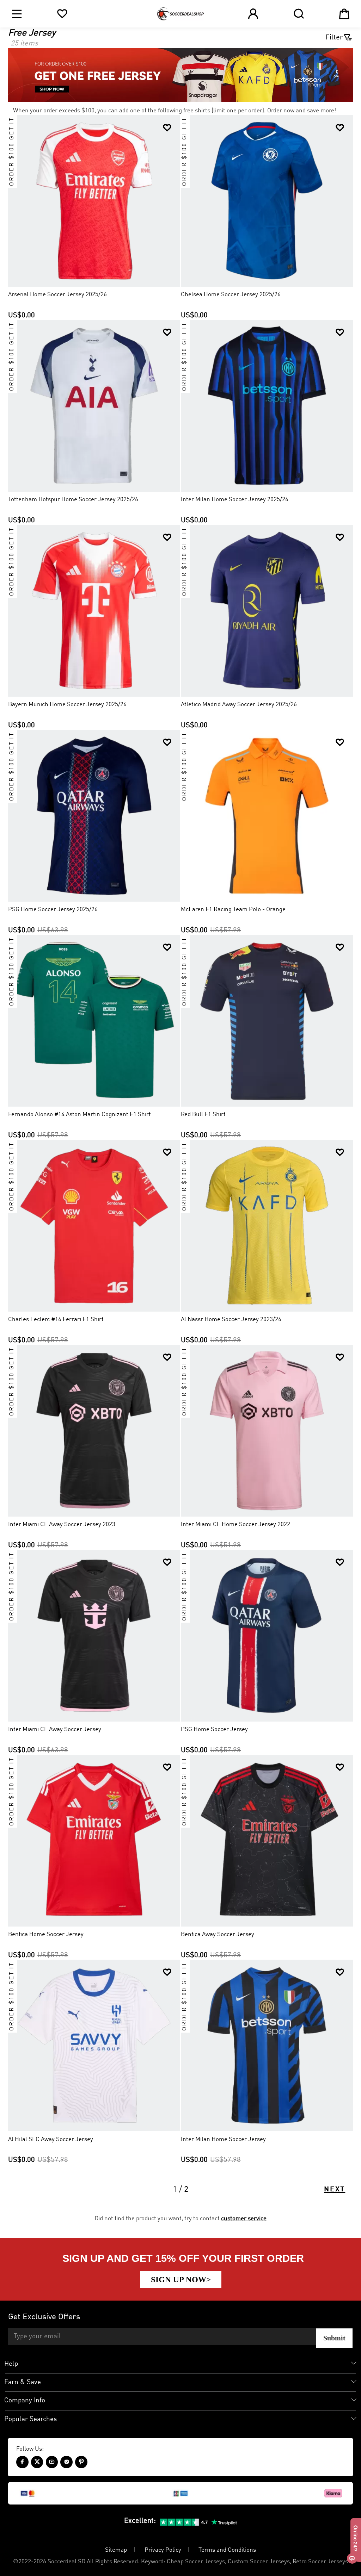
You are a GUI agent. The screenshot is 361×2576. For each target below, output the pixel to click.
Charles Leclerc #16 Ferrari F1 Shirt (56, 1320)
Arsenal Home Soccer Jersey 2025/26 (57, 295)
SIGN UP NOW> (181, 2279)
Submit (334, 2338)
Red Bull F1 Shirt (203, 1115)
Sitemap (116, 2550)
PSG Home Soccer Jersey (214, 1729)
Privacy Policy (163, 2550)
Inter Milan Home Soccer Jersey (223, 2139)
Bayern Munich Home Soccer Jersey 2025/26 (67, 705)
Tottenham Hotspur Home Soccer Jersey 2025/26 (73, 500)
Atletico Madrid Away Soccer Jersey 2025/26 (239, 705)
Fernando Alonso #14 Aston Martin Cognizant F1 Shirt (79, 1115)
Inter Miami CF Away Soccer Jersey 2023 (62, 1525)
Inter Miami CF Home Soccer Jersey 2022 (235, 1525)
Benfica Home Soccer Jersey (46, 1934)
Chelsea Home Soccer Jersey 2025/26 (231, 295)
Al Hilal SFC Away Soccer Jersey (51, 2139)
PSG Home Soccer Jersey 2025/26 (53, 910)
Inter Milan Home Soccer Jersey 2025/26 (235, 500)
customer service (244, 2219)
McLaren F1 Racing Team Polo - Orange (233, 910)
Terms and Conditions (227, 2550)
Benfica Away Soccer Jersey (218, 1934)
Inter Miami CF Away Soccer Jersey (55, 1729)
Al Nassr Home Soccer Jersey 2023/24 (231, 1320)
